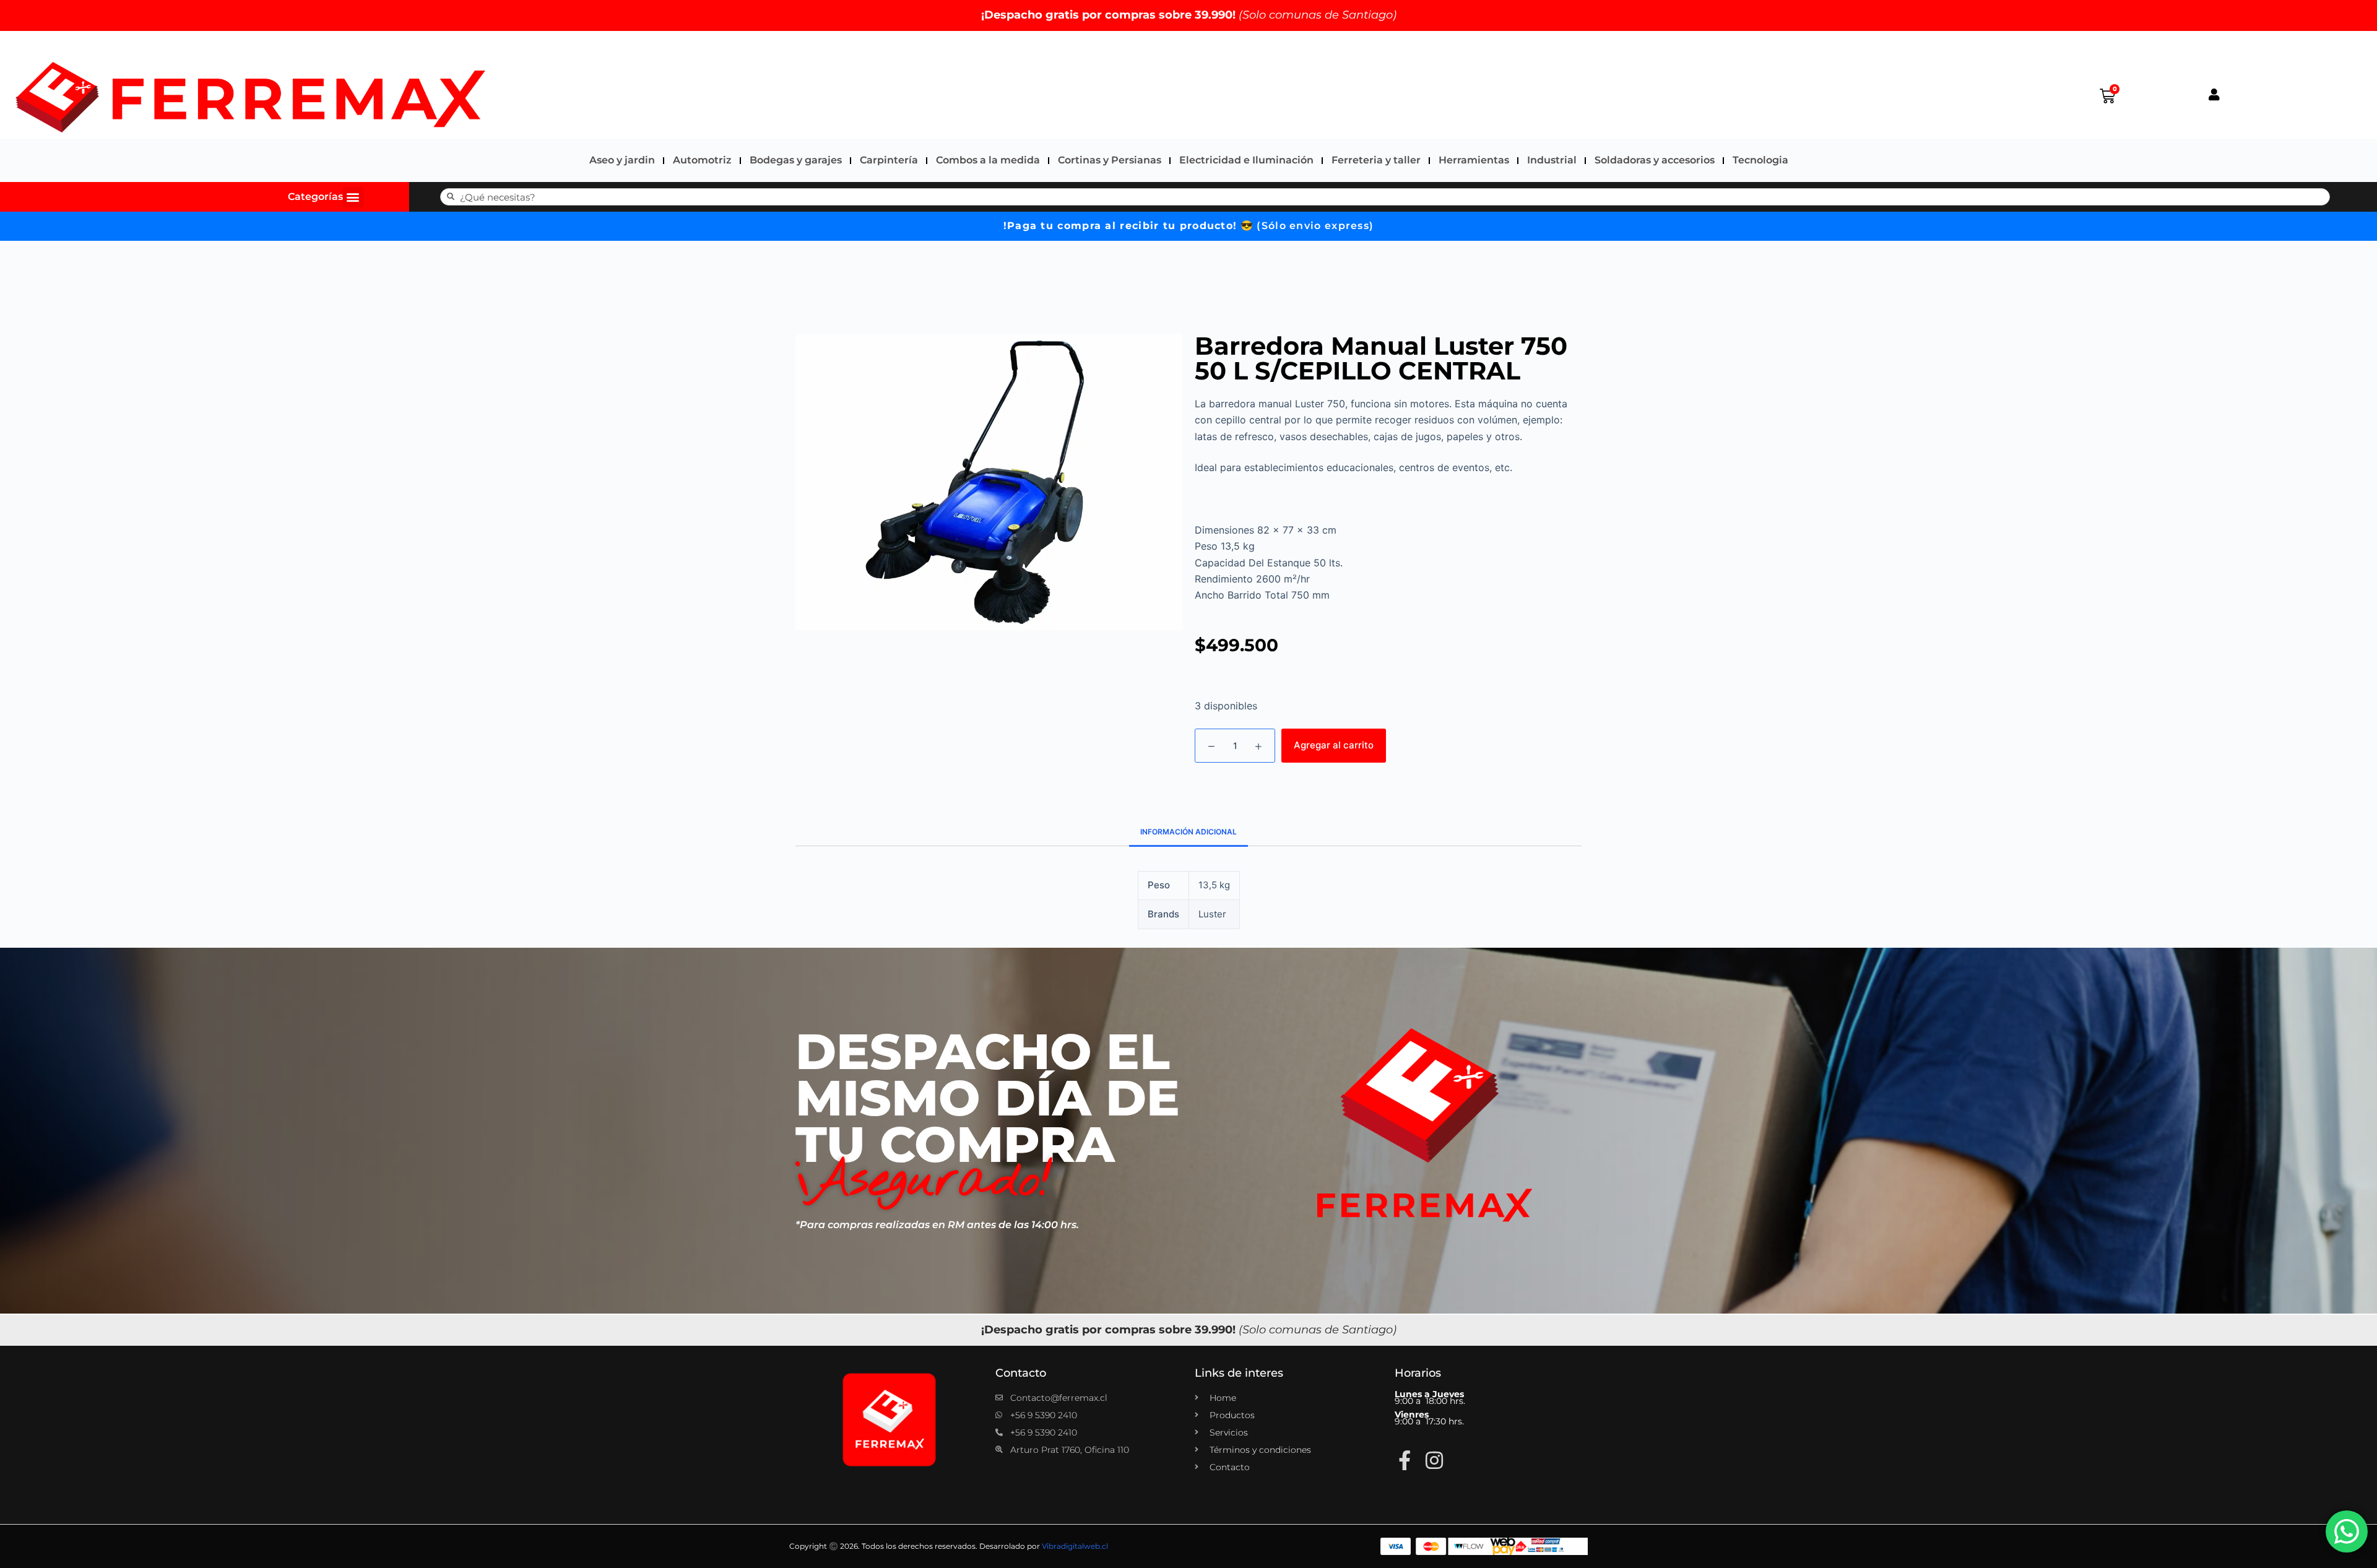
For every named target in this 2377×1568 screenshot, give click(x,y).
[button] (353, 197)
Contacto (1021, 1373)
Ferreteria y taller (1376, 160)
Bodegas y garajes (796, 160)
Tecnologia (1760, 160)
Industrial (1552, 160)
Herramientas (1474, 160)
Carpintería (889, 160)
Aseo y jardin (622, 160)
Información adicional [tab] (1188, 832)
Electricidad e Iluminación (1246, 160)
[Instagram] (1434, 1460)
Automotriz (702, 160)
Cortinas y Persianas (1110, 160)
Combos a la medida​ (988, 160)
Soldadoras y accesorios (1655, 160)
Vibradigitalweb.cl (1075, 1546)
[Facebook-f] (1405, 1460)
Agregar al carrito (1334, 745)
